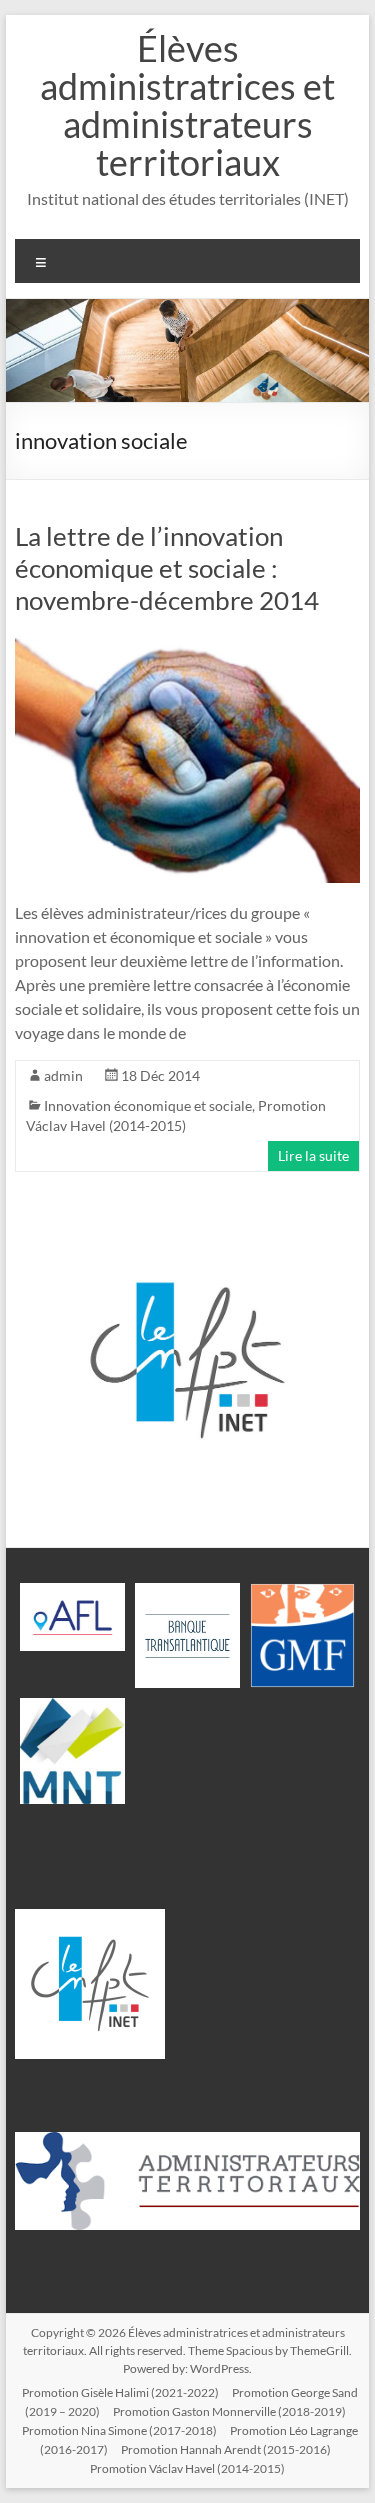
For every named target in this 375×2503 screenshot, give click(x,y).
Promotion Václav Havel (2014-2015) (187, 2468)
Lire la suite (313, 1155)
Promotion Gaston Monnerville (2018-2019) (229, 2411)
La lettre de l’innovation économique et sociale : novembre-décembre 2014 (167, 568)
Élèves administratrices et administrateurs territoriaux (187, 105)
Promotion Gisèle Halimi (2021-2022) (120, 2392)
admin (63, 1075)
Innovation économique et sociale (148, 1105)
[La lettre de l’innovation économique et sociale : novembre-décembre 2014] (188, 643)
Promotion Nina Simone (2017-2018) (119, 2430)
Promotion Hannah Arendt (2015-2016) (226, 2449)
